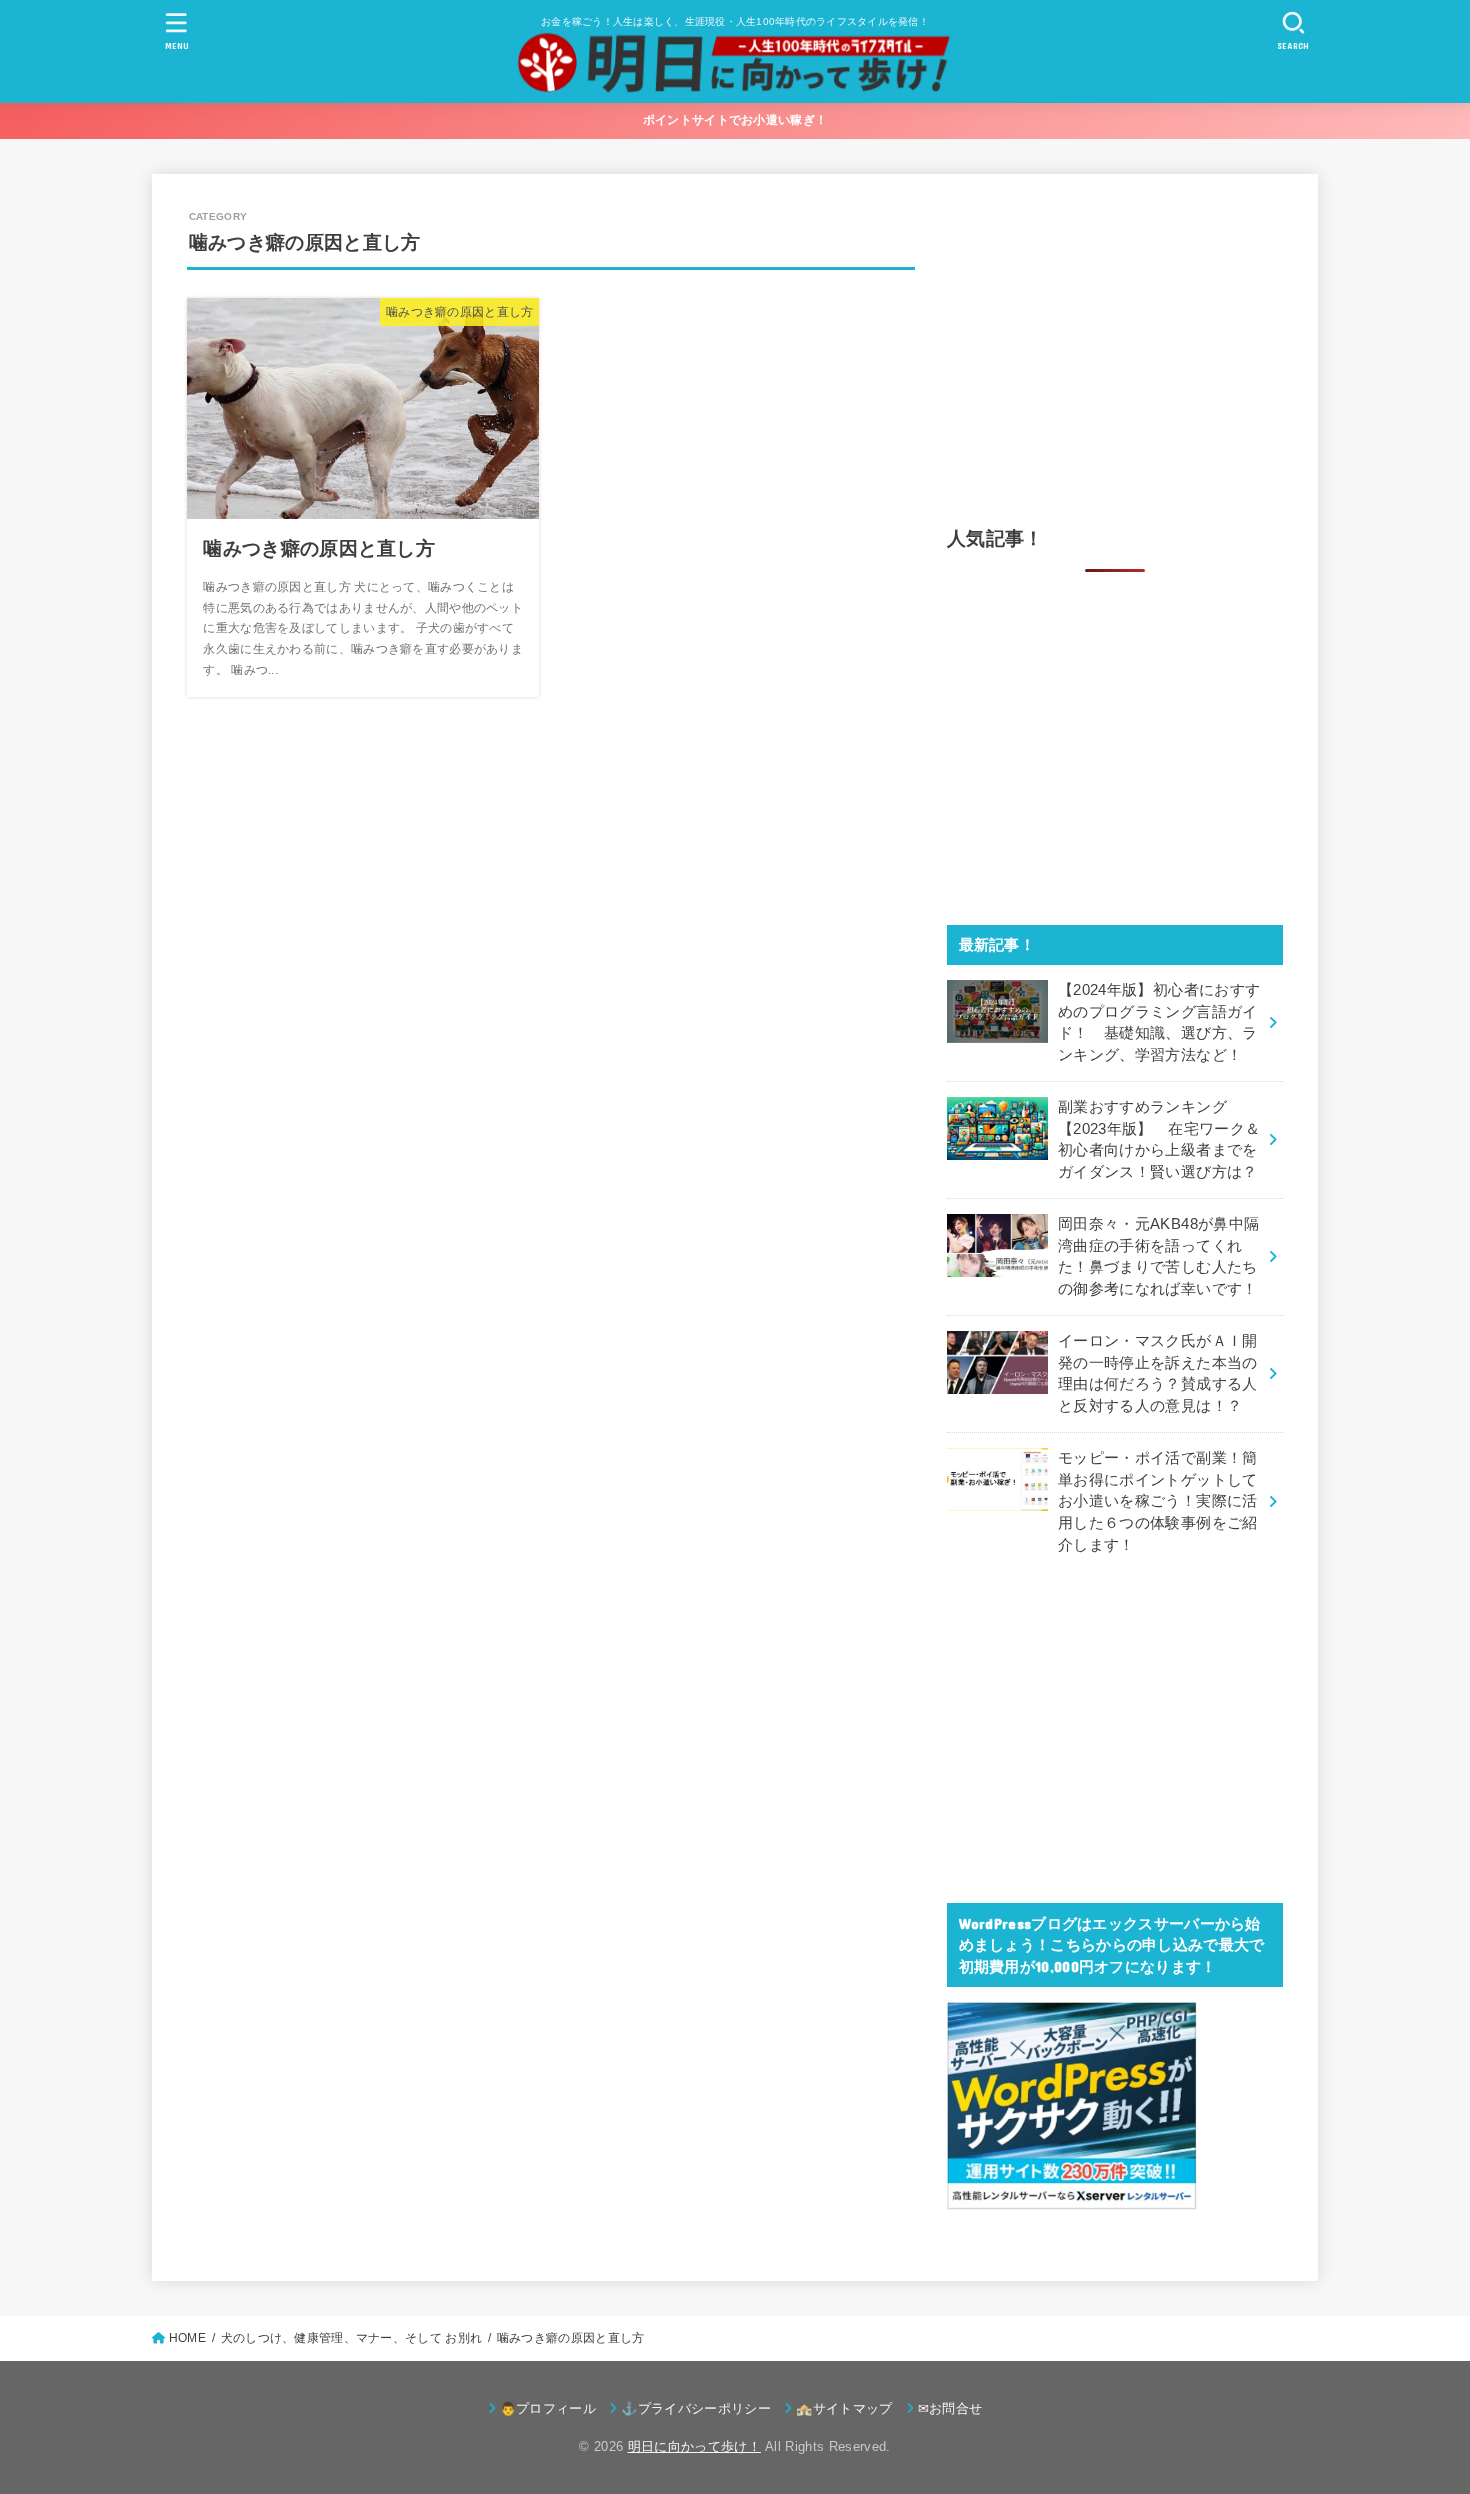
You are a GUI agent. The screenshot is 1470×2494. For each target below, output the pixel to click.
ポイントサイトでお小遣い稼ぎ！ (735, 120)
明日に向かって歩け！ (694, 2446)
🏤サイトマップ (844, 2408)
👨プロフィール (548, 2408)
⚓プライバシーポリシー (696, 2408)
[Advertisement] (1115, 349)
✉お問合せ (950, 2408)
